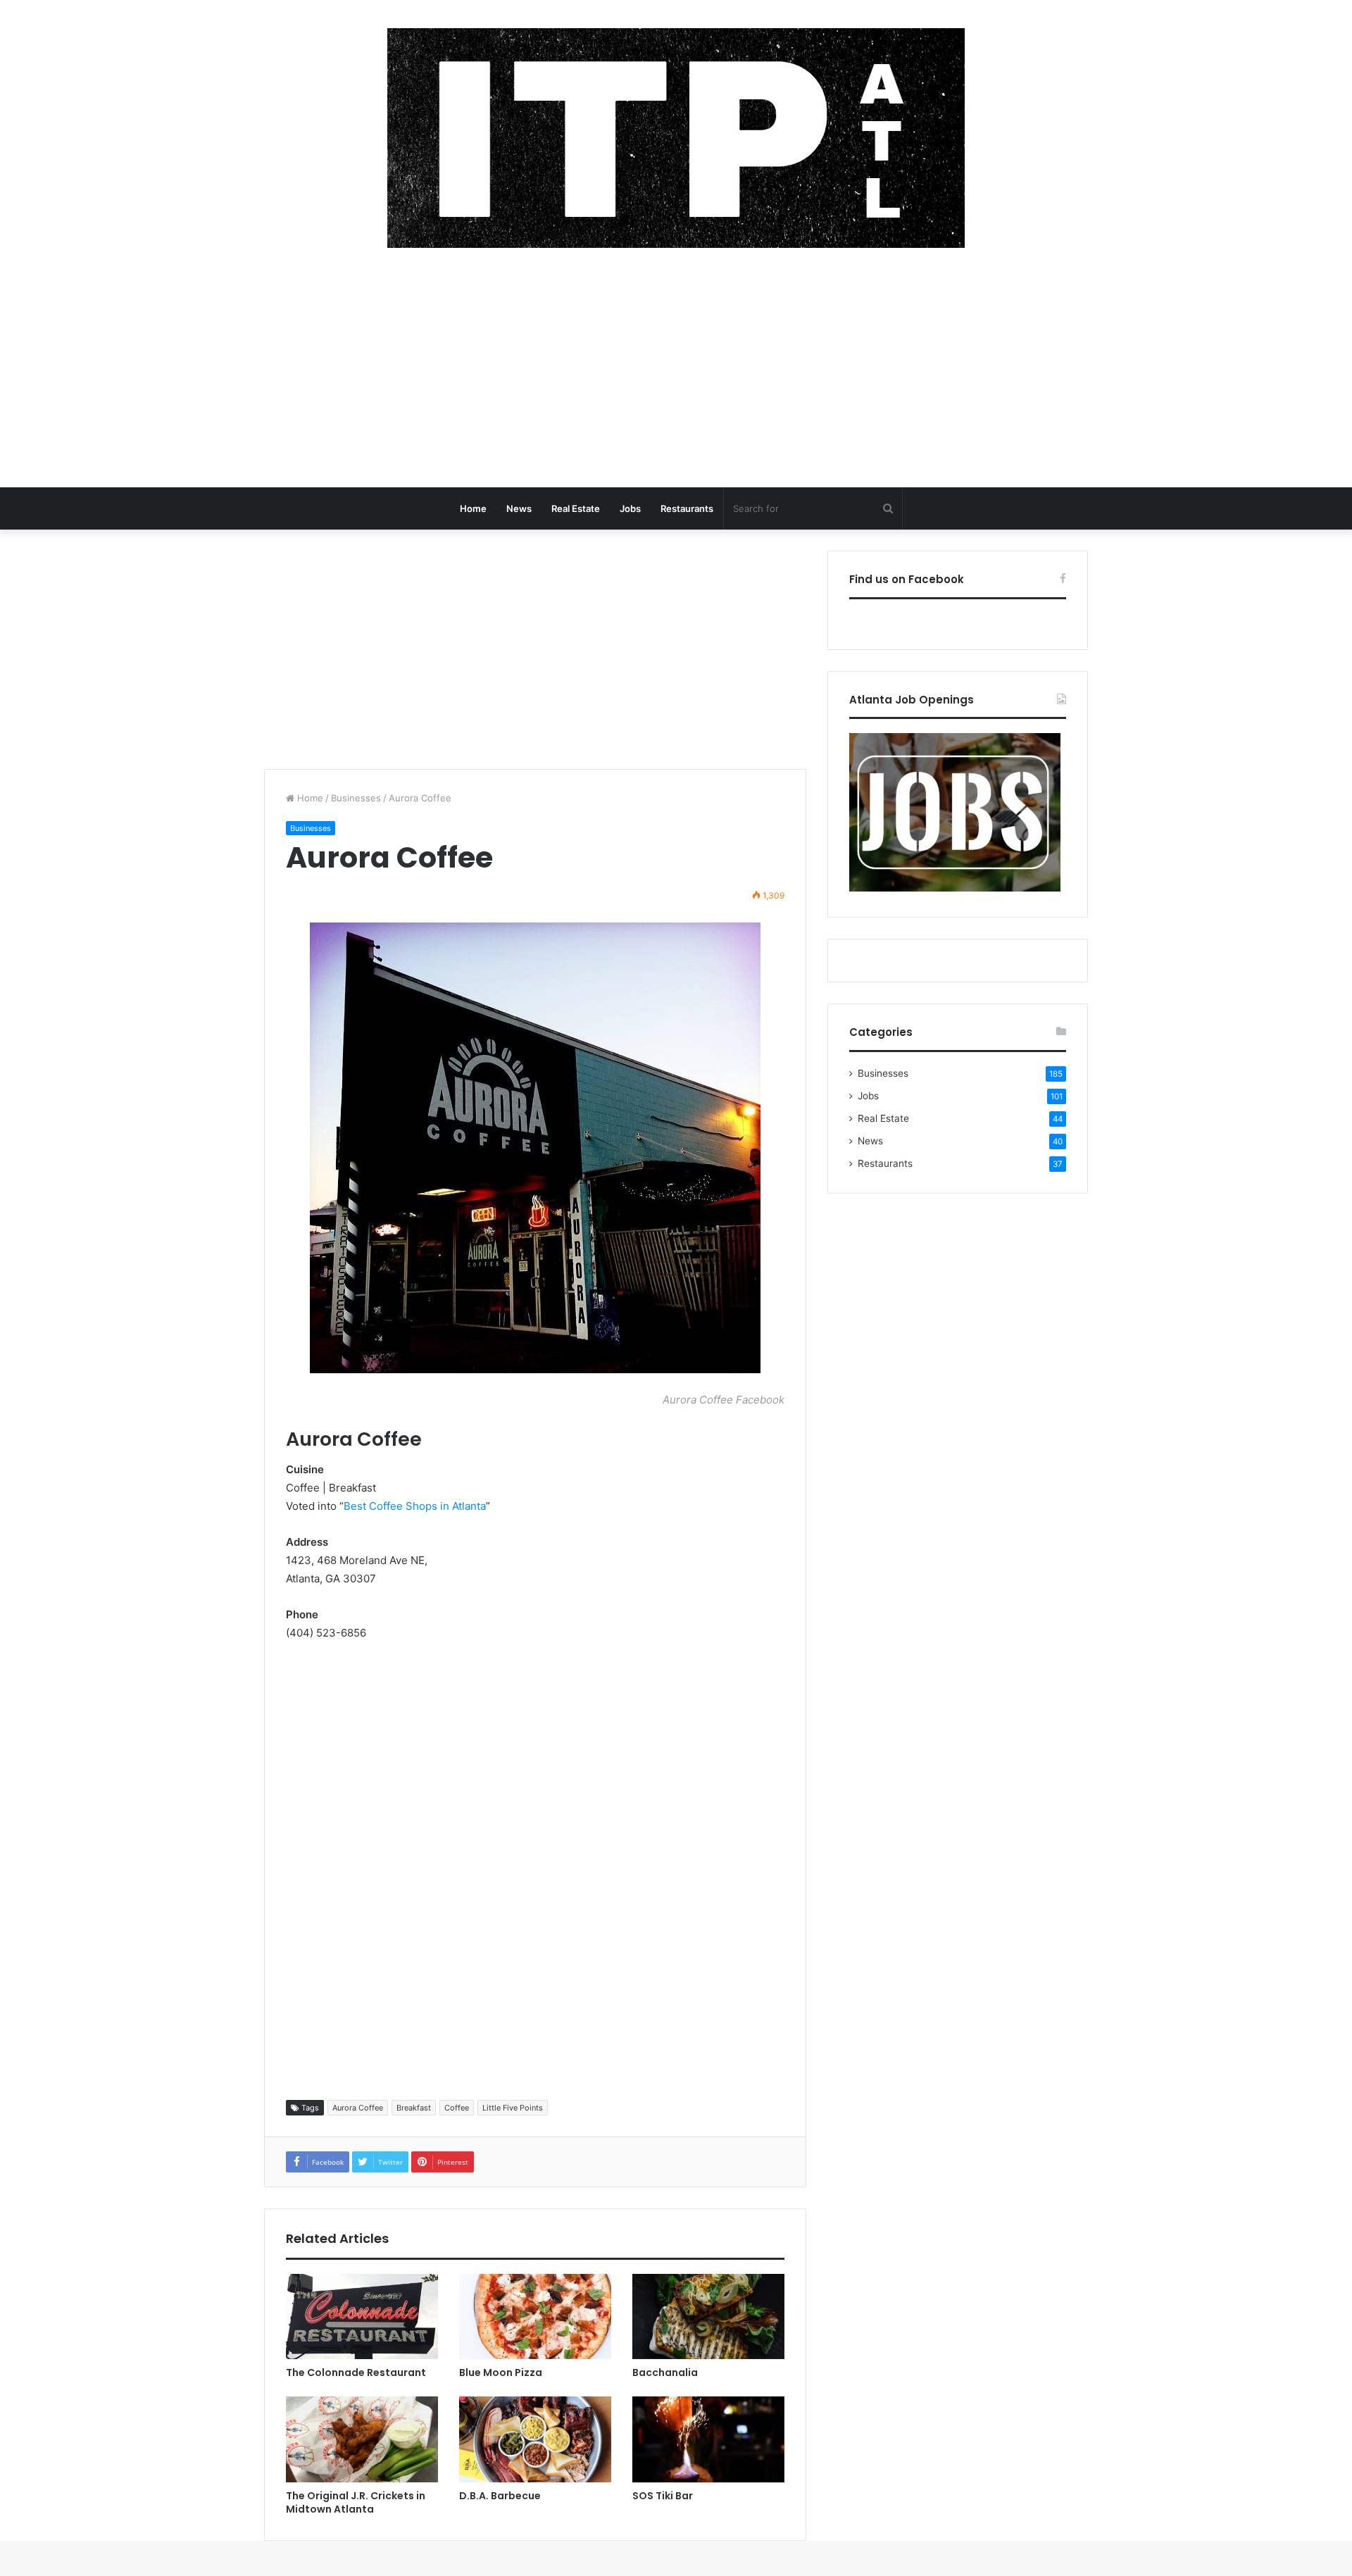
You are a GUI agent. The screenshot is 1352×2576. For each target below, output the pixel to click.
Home (473, 508)
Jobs (630, 508)
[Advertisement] (676, 375)
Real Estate (576, 508)
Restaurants (687, 508)
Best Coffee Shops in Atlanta (415, 1506)
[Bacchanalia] (708, 2317)
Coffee (457, 2108)
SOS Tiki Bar (663, 2496)
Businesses (356, 798)
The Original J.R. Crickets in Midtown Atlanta (356, 2502)
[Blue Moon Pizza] (535, 2317)
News (519, 508)
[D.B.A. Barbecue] (535, 2439)
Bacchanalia (665, 2372)
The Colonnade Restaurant (356, 2372)
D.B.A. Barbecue (500, 2496)
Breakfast (414, 2108)
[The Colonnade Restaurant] (362, 2317)
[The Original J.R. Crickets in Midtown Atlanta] (362, 2439)
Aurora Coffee (358, 2108)
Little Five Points (513, 2108)
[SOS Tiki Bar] (708, 2439)
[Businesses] (676, 138)
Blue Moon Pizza (501, 2372)
